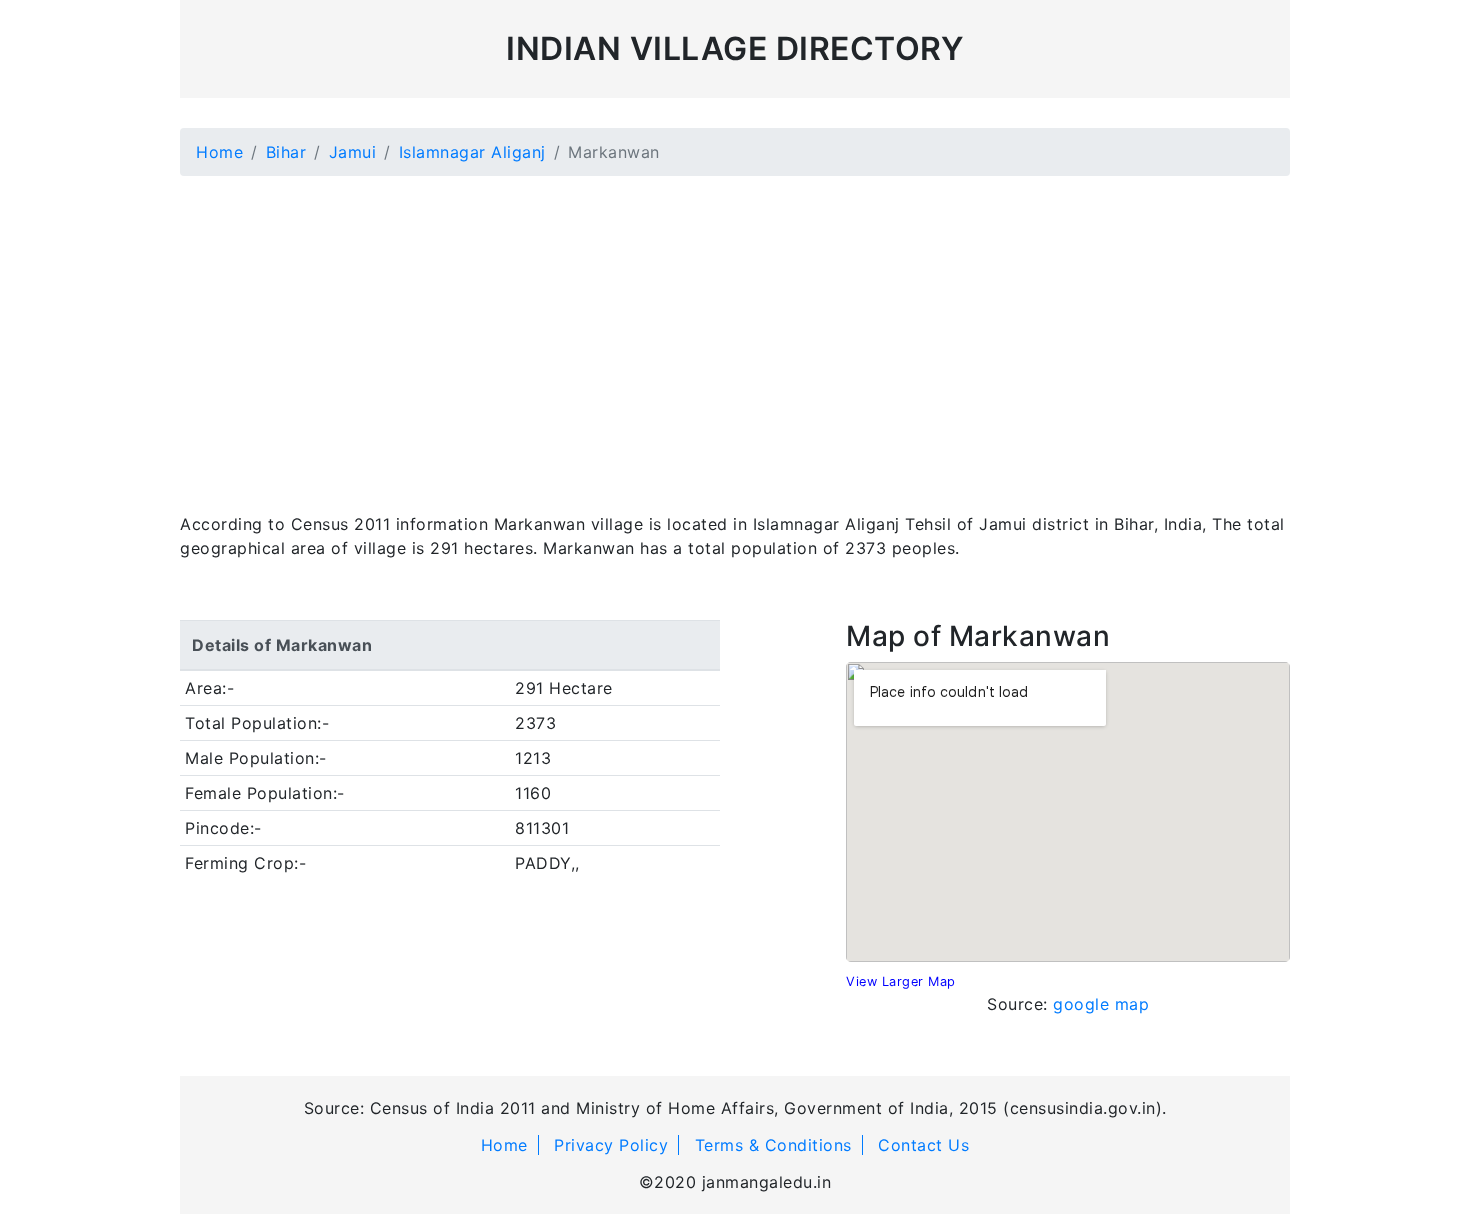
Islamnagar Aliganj (472, 152)
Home (219, 152)
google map (1101, 1004)
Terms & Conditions (773, 1145)
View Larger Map (901, 981)
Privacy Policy (611, 1145)
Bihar (286, 152)
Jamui (353, 152)
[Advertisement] (735, 332)
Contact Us (923, 1145)
